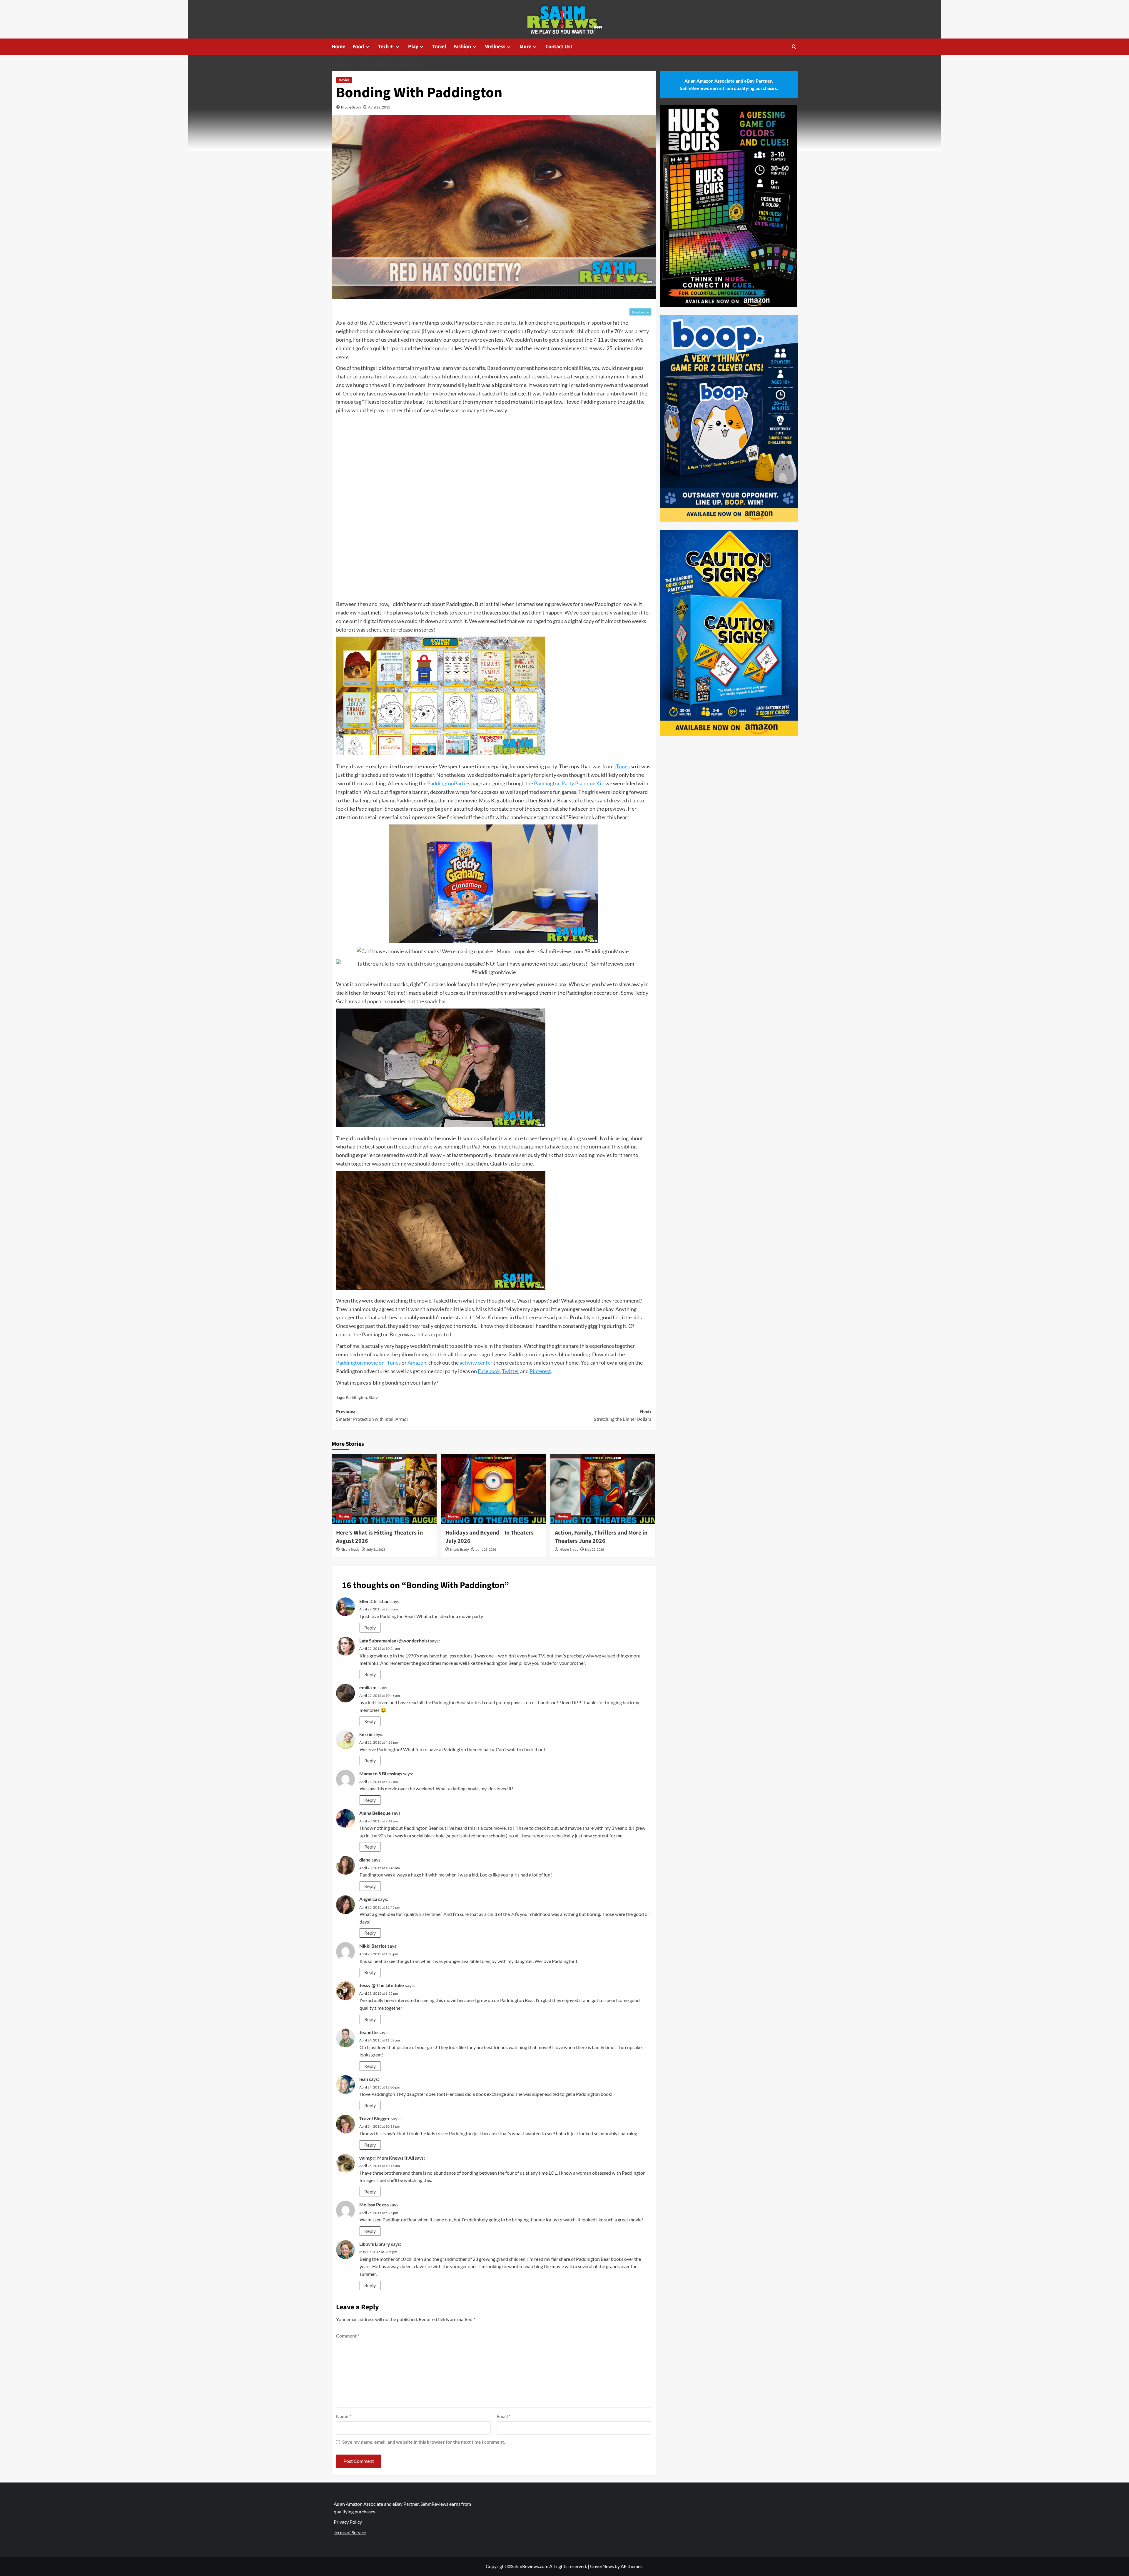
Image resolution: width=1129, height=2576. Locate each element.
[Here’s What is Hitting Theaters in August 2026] (384, 1489)
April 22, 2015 (379, 107)
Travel (439, 47)
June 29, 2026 (486, 1550)
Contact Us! (559, 47)
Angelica (368, 1899)
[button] (794, 47)
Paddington (356, 1397)
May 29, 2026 (594, 1550)
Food (358, 47)
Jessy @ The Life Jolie (382, 1985)
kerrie (366, 1734)
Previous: (372, 1415)
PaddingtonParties (449, 783)
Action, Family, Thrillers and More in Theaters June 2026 (601, 1537)
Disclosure (640, 312)
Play (413, 47)
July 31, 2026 (376, 1550)
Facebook (489, 1371)
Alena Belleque (375, 1813)
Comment (348, 2336)
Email (503, 2416)
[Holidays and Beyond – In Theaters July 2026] (493, 1489)
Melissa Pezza (374, 2204)
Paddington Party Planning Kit (569, 783)
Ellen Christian (374, 1601)
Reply (370, 1628)
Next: (623, 1415)
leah (364, 2079)
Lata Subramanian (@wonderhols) (394, 1641)
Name (344, 2416)
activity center (476, 1363)
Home (338, 47)
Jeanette (369, 2032)
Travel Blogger (375, 2118)
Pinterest (540, 1371)
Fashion (462, 47)
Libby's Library (375, 2244)
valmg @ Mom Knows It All (387, 2158)
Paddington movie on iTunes (368, 1363)
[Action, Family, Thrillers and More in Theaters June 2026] (603, 1489)
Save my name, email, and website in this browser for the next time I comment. (424, 2442)
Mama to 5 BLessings (381, 1773)
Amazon (417, 1363)
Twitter (511, 1371)
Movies (344, 80)
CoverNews (602, 2566)
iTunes (622, 766)
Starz (373, 1397)
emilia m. (368, 1687)
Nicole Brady (351, 107)
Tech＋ (386, 47)
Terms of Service (350, 2532)
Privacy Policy (348, 2522)
